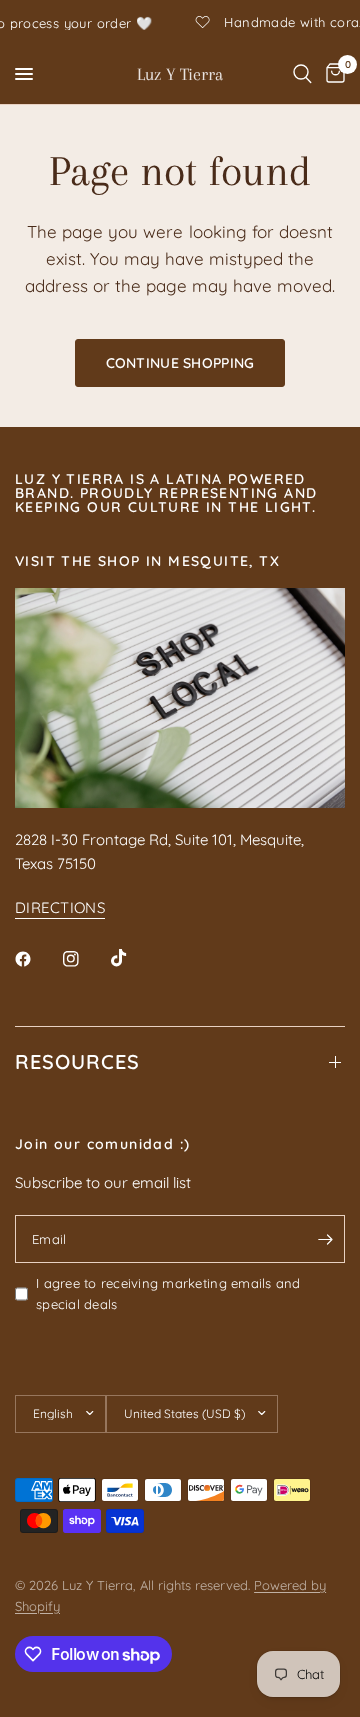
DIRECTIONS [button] (60, 907)
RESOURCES (77, 1061)
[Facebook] (37, 959)
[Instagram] (85, 959)
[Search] (302, 74)
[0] (332, 74)
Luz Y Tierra (180, 74)
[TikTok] (133, 958)
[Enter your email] (325, 1239)
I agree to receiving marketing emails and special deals (168, 1293)
